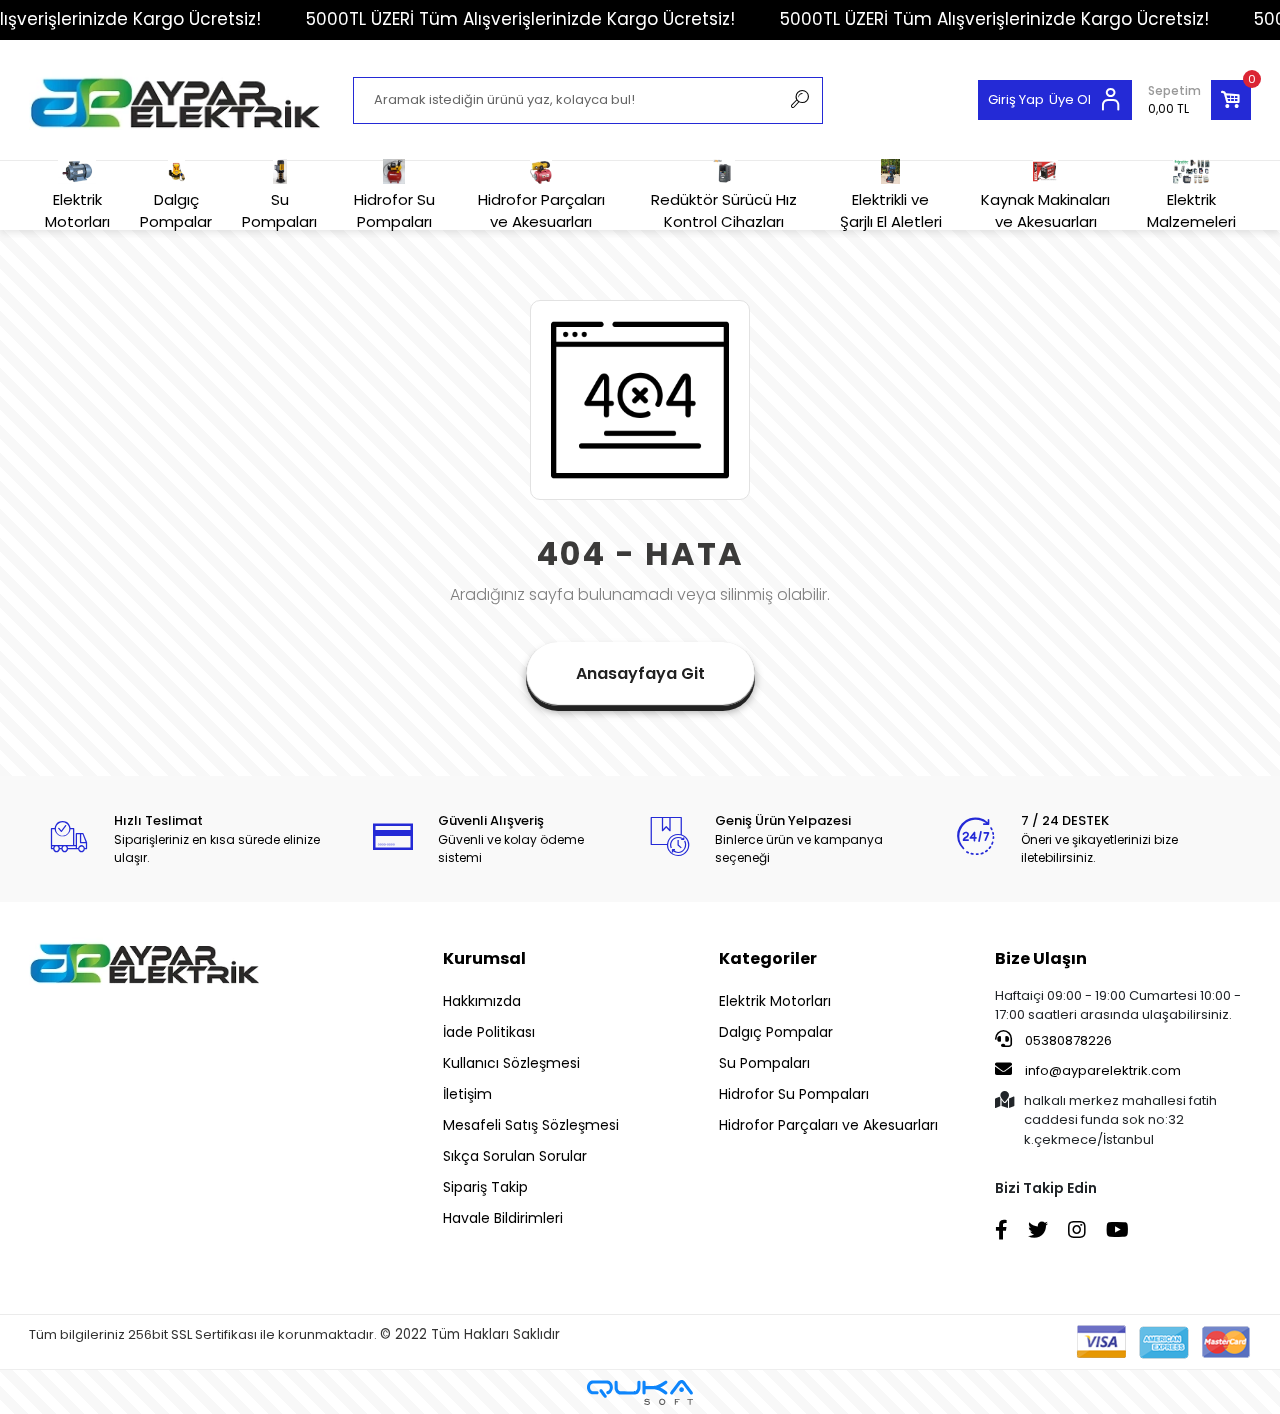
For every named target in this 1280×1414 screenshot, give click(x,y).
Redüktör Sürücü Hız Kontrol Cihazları (724, 210)
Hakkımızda (482, 1001)
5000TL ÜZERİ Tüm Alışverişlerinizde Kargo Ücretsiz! (520, 19)
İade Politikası (489, 1032)
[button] (1199, 100)
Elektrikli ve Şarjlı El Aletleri (891, 210)
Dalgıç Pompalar (176, 210)
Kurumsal (484, 958)
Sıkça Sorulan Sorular (515, 1156)
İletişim (467, 1094)
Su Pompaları (279, 210)
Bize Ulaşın (1041, 958)
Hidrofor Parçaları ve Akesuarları (541, 210)
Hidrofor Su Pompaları (394, 210)
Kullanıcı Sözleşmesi (511, 1063)
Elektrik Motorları (77, 210)
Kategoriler (768, 958)
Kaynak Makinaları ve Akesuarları (1045, 210)
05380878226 (1067, 1040)
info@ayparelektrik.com (1103, 1070)
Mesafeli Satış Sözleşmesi (531, 1125)
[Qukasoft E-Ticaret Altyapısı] (640, 1392)
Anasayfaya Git (640, 673)
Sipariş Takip (485, 1187)
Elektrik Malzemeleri (1191, 210)
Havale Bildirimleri (503, 1218)
